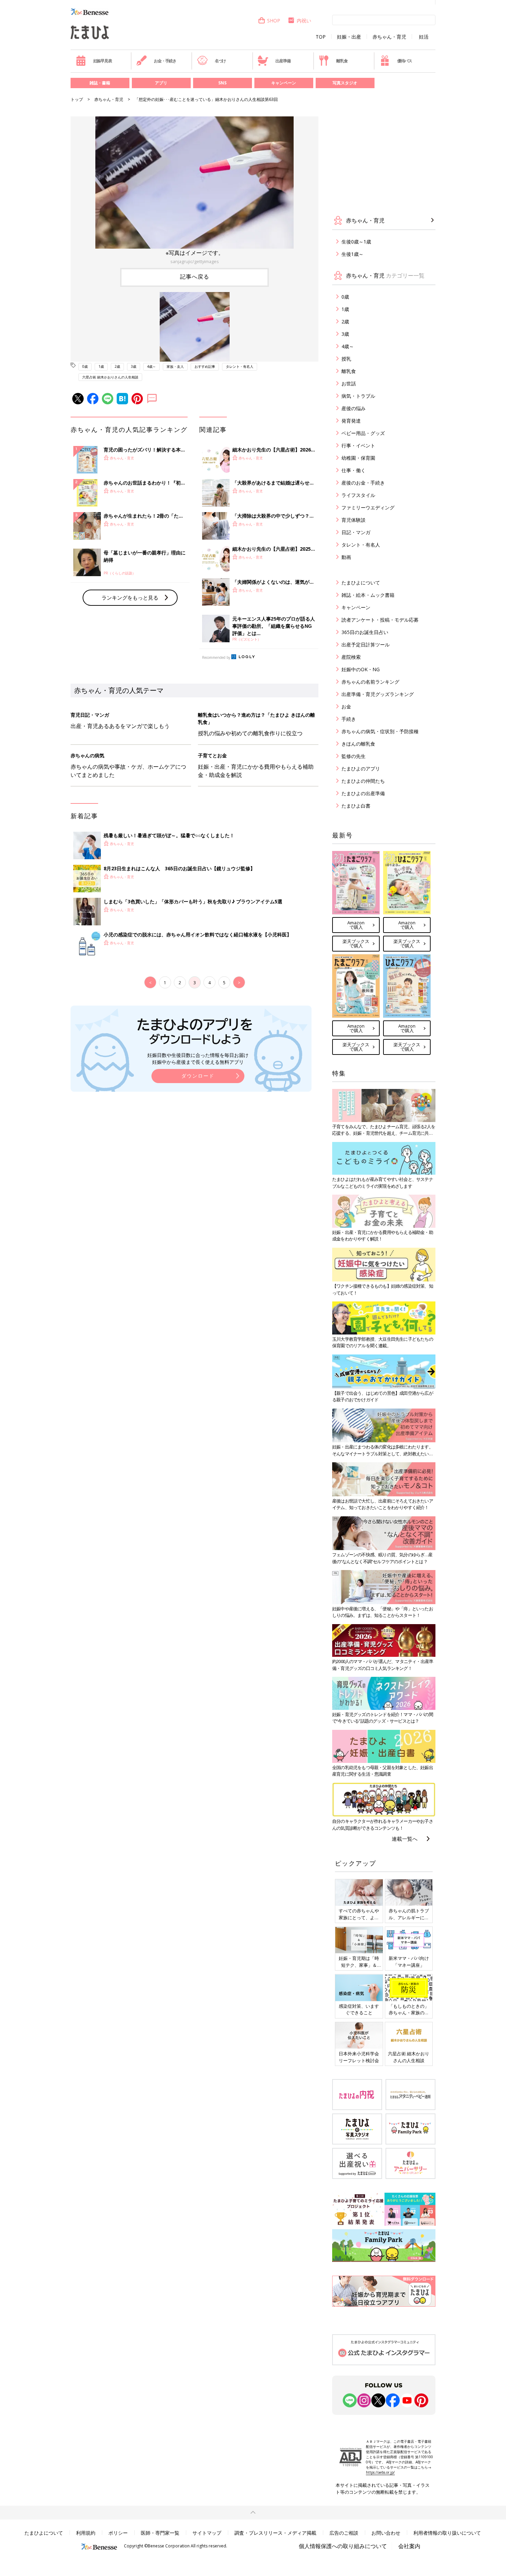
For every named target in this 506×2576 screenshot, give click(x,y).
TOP (321, 37)
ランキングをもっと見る (130, 598)
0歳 (85, 366)
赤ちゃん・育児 (389, 37)
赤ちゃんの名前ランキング (370, 682)
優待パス (405, 61)
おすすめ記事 (205, 366)
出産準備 (283, 61)
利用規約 (86, 2533)
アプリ (161, 83)
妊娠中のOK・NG (361, 669)
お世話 (349, 383)
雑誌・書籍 (100, 83)
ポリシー (118, 2533)
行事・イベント (358, 445)
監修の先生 (354, 756)
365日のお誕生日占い (365, 632)
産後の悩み (354, 408)
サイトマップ (207, 2533)
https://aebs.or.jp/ (380, 2472)
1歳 (101, 366)
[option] (194, 191)
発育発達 (351, 421)
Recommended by (216, 657)
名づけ (220, 61)
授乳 (346, 359)
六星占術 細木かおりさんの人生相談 (110, 377)
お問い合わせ (386, 2533)
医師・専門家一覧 (160, 2533)
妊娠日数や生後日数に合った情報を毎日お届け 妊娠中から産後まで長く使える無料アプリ (198, 1058)
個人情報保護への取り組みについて (343, 2546)
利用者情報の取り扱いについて (447, 2533)
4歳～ (151, 366)
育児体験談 (354, 520)
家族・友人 (175, 366)
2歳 (117, 366)
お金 (346, 707)
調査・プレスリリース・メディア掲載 (275, 2533)
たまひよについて (361, 583)
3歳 (134, 366)
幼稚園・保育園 (358, 458)
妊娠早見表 (103, 61)
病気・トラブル (358, 396)
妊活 (424, 37)
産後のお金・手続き (363, 483)
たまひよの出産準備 (363, 793)
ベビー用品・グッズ (363, 433)
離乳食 (342, 61)
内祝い (304, 20)
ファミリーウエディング (368, 507)
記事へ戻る (195, 277)
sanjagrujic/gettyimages (195, 261)
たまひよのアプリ (361, 768)
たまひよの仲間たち (363, 781)
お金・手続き (165, 61)
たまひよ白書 (356, 806)
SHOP (274, 20)
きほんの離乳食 (358, 744)
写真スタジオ (345, 83)
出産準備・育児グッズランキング (378, 694)
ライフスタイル (358, 495)
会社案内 (409, 2546)
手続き (349, 719)
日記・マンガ (356, 532)
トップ (77, 99)
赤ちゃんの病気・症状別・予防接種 (380, 731)
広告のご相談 (344, 2533)
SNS (222, 83)
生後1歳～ (352, 254)
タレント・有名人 (240, 366)
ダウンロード (198, 1076)
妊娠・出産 (349, 37)
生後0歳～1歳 (356, 242)
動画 (346, 557)
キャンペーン (284, 83)
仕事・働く (354, 470)
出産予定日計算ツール (366, 645)
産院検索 (351, 657)
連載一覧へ (405, 1839)
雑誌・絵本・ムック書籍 (368, 595)
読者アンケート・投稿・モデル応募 (380, 620)
